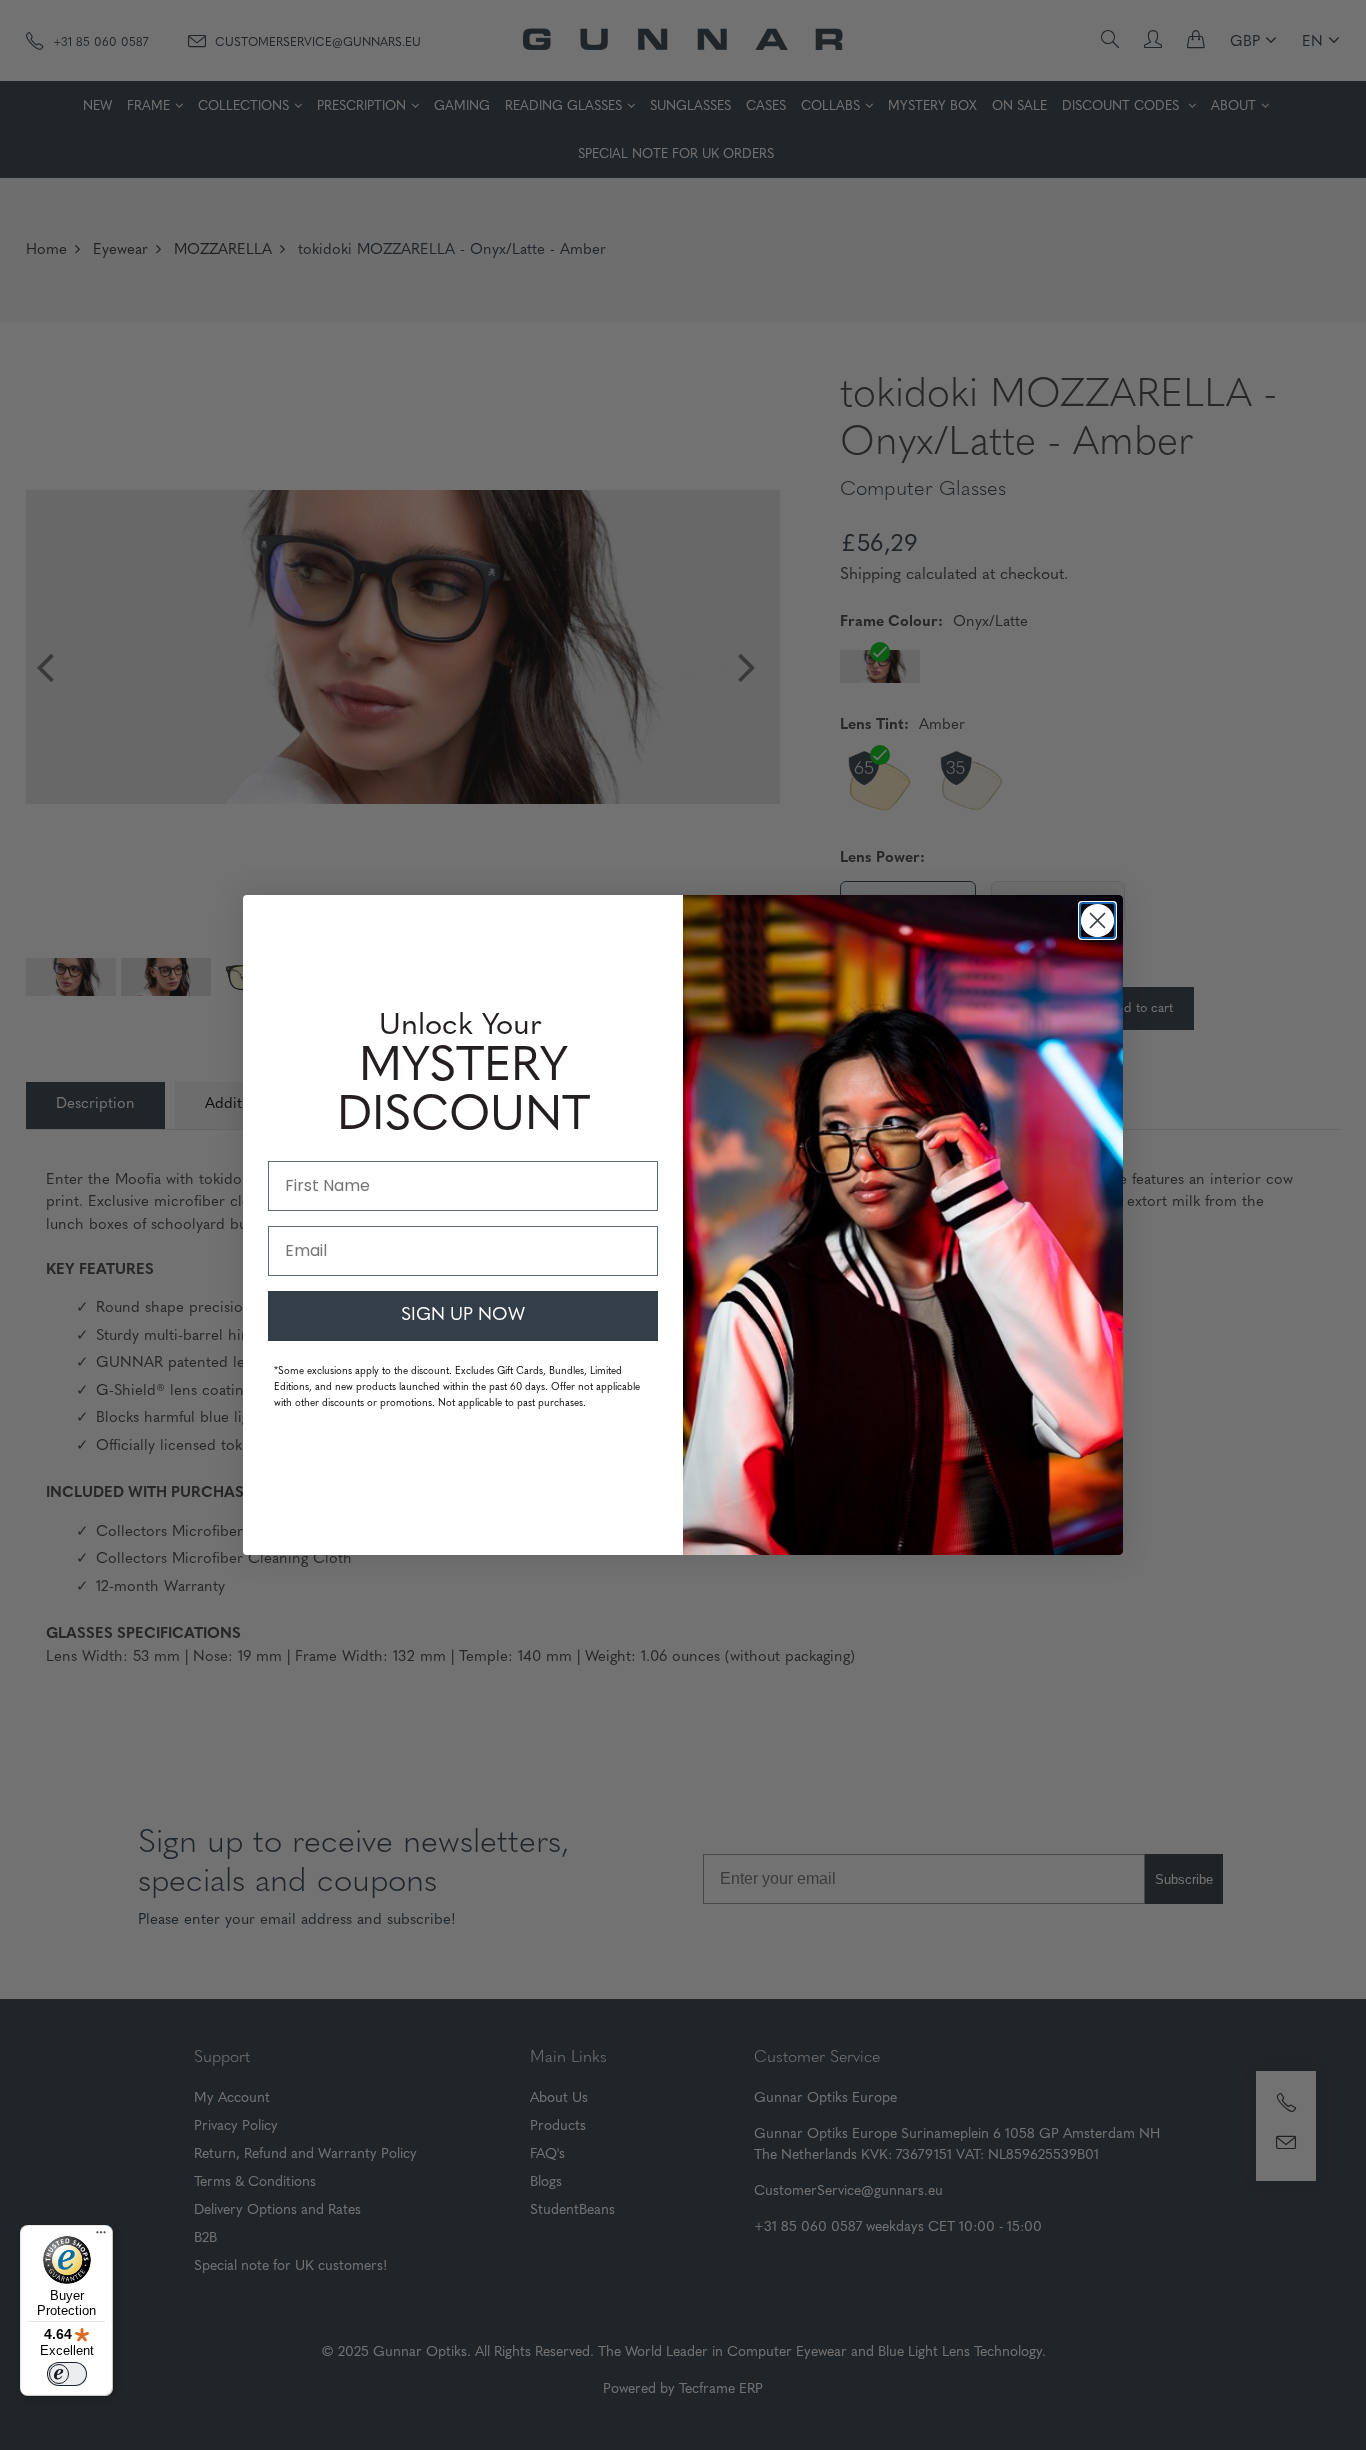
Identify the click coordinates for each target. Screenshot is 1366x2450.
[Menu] (101, 2237)
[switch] (67, 2374)
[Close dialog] (1097, 920)
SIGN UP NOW (463, 1316)
